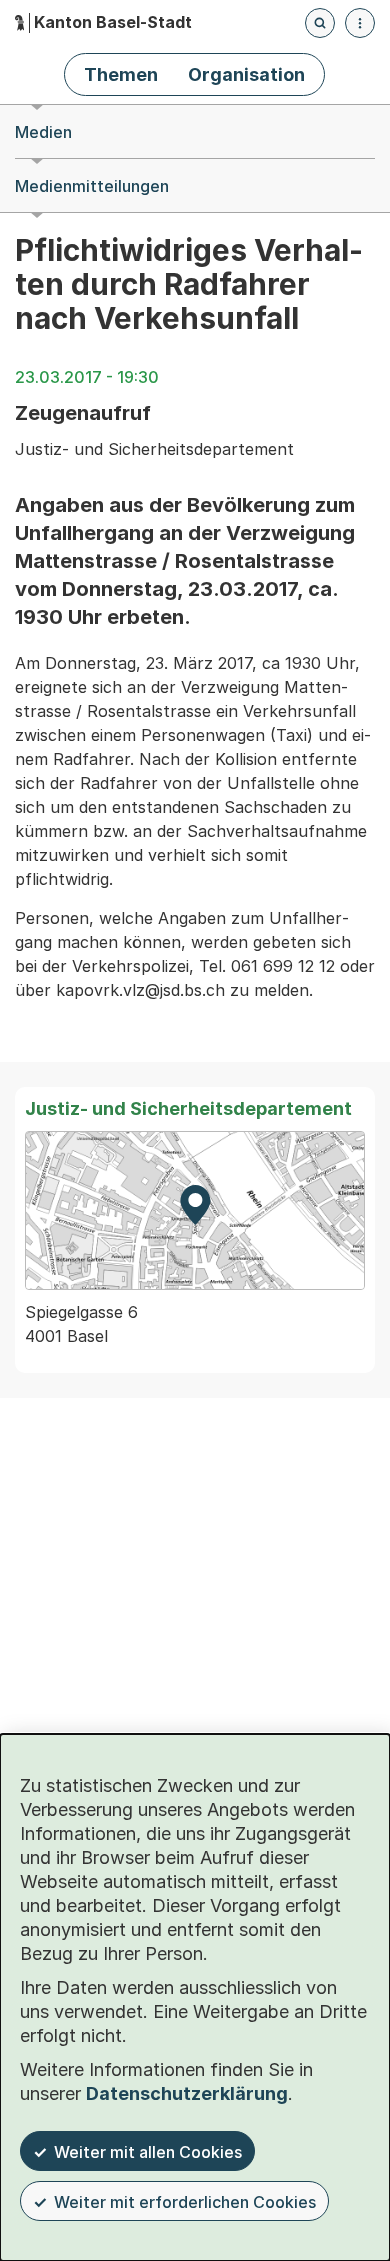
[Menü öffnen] (360, 23)
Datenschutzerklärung (187, 2093)
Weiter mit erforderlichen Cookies (185, 2202)
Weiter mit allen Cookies (148, 2152)
